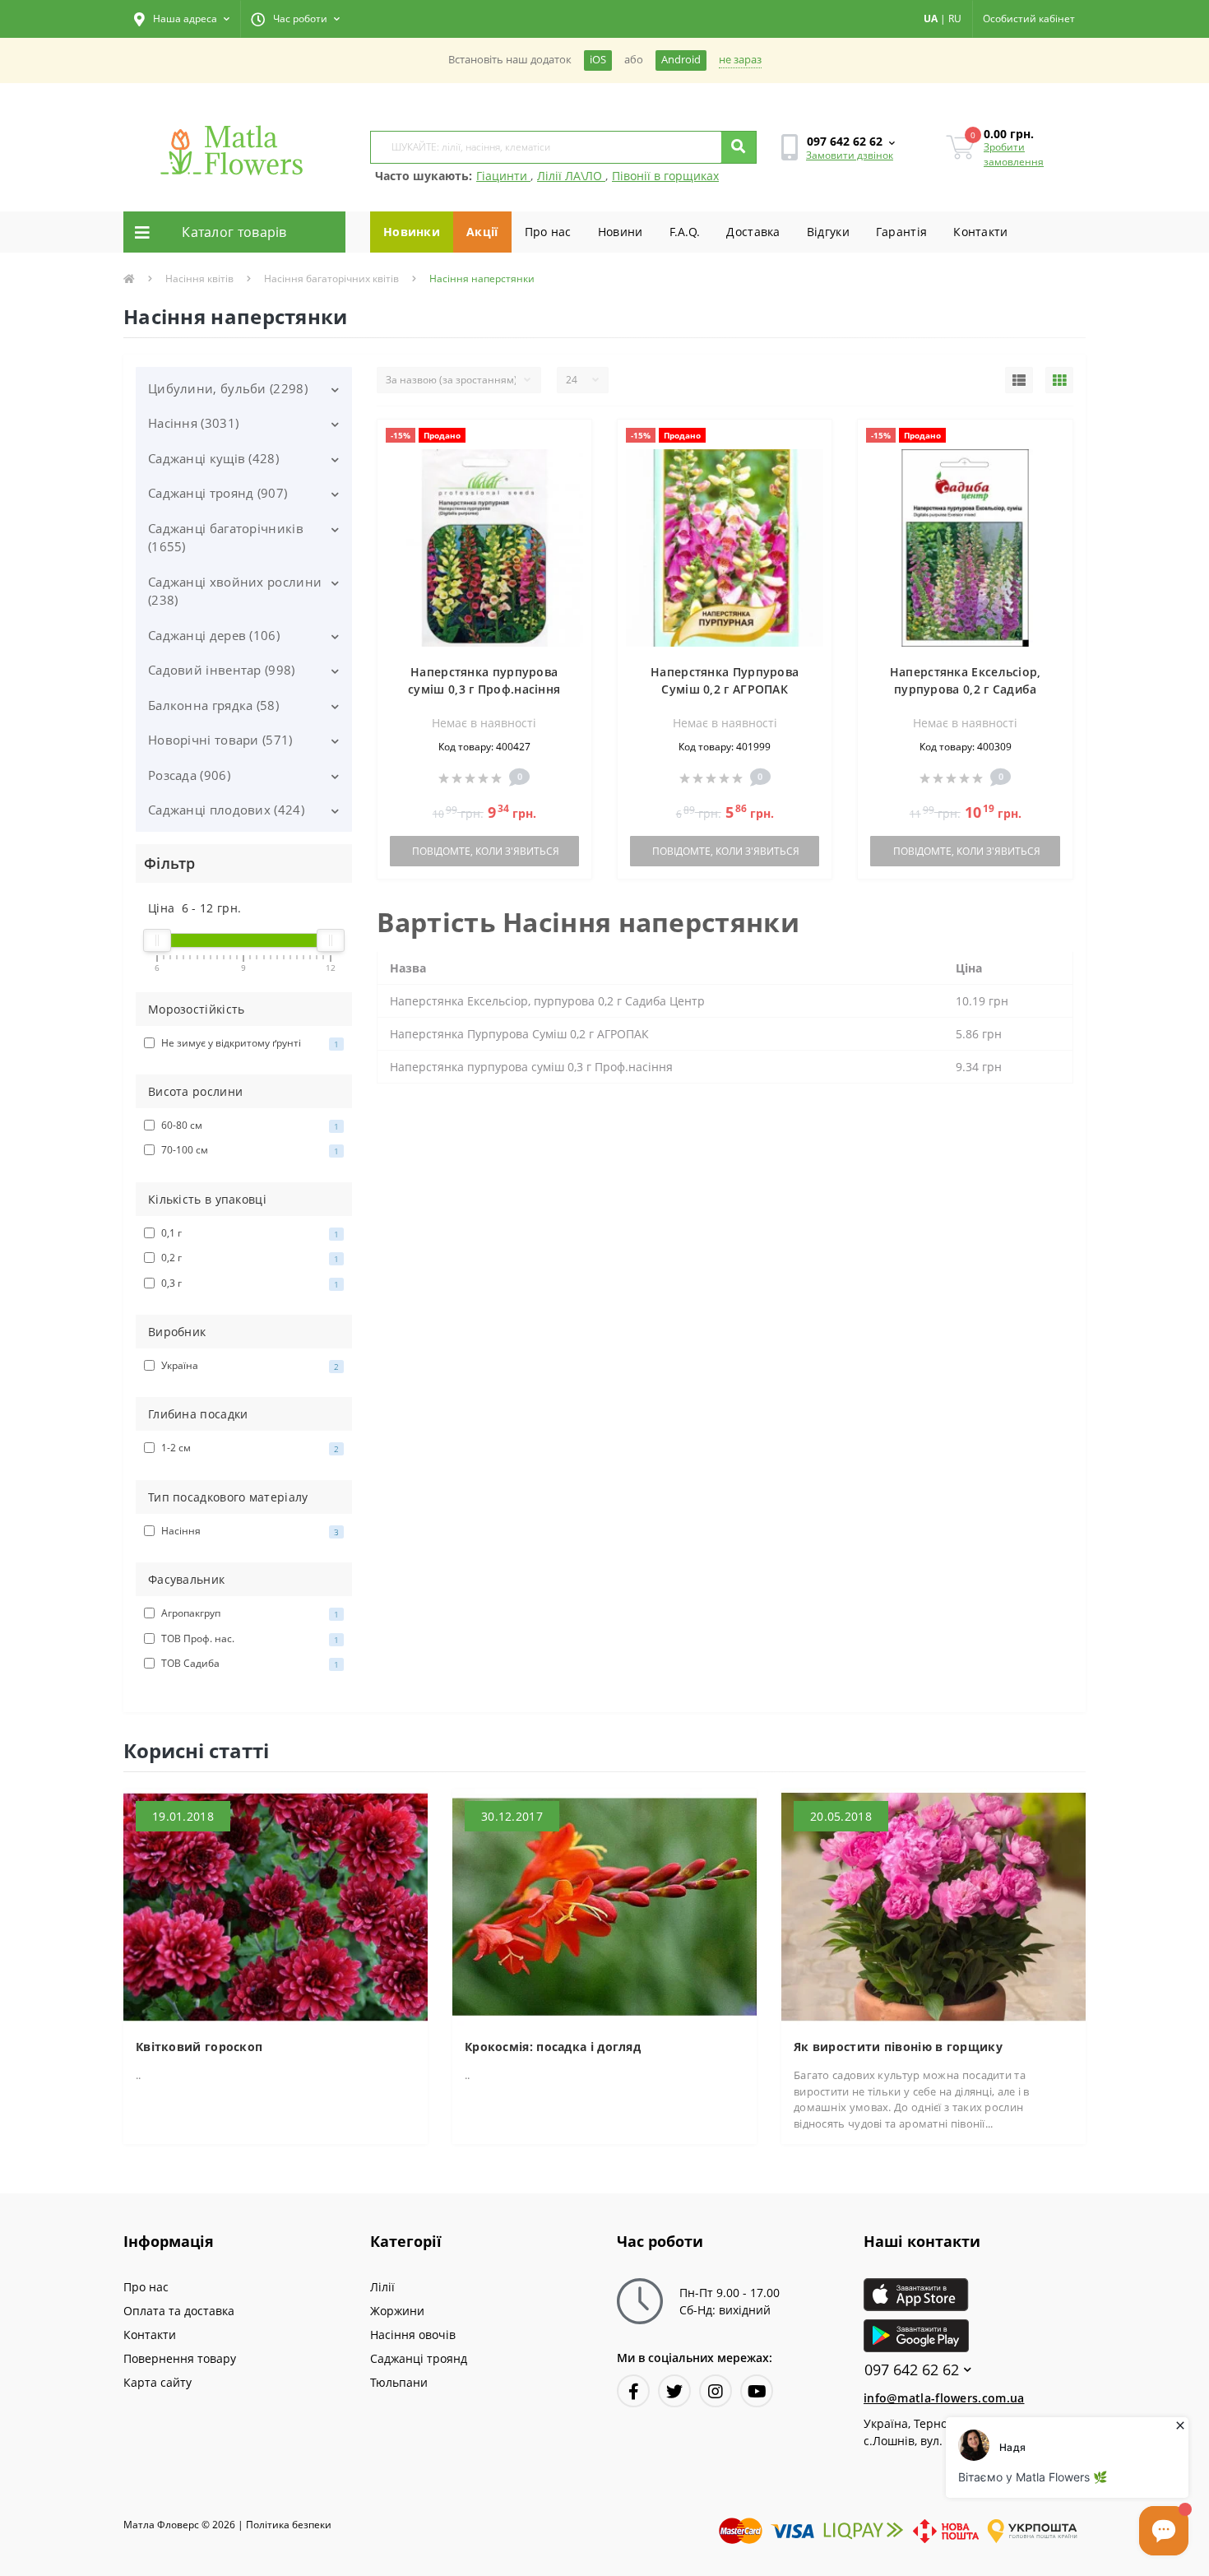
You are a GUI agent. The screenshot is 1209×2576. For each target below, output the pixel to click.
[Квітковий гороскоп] (276, 1906)
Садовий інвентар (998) (222, 670)
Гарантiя (901, 232)
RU (955, 19)
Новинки (412, 232)
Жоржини (397, 2311)
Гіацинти (503, 176)
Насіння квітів (199, 278)
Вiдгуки (828, 232)
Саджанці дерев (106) (214, 635)
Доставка (753, 232)
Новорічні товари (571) (220, 740)
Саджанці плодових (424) (226, 810)
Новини (621, 232)
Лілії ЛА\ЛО (571, 176)
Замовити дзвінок (850, 155)
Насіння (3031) (193, 423)
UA (931, 19)
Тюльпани (399, 2382)
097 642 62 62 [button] (912, 2370)
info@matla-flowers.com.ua (944, 2398)
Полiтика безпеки (289, 2525)
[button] (182, 19)
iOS (598, 60)
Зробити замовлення (1014, 154)
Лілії (382, 2287)
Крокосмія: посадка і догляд (553, 2047)
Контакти (980, 232)
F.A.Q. (685, 232)
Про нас (548, 232)
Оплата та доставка (179, 2311)
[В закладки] (571, 441)
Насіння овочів (413, 2335)
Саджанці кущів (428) (213, 458)
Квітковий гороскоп (199, 2047)
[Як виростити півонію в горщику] (933, 1906)
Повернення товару (180, 2358)
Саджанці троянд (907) (218, 493)
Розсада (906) (189, 775)
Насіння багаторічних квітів (331, 278)
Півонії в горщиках (665, 176)
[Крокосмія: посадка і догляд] (604, 1906)
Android (681, 60)
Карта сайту (157, 2382)
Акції (482, 232)
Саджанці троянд (419, 2358)
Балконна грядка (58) (213, 705)
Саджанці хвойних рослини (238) (235, 591)
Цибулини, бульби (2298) (228, 388)
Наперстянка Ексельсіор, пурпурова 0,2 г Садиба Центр (966, 689)
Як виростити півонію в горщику (898, 2047)
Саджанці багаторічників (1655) (226, 538)
